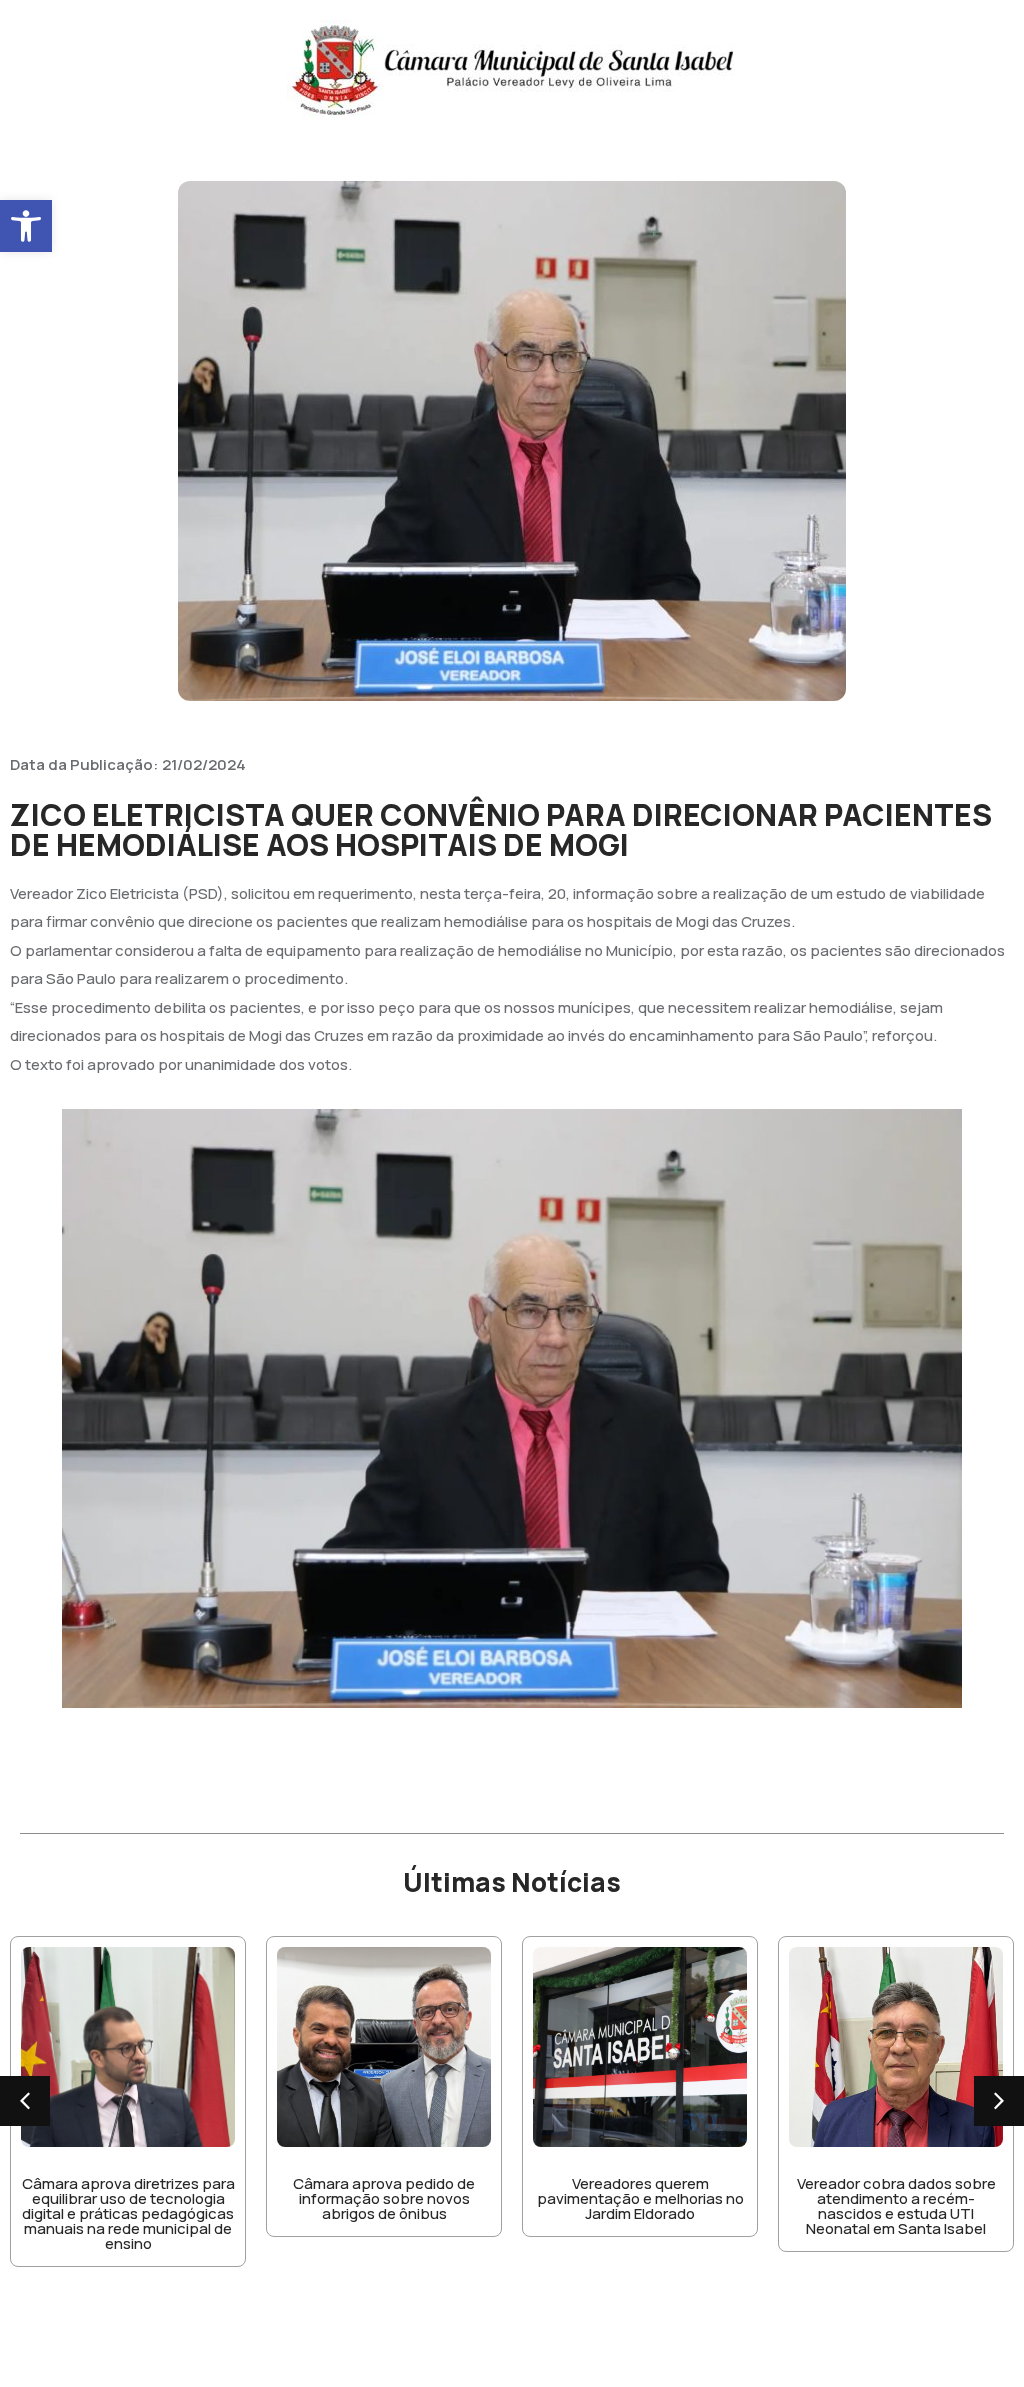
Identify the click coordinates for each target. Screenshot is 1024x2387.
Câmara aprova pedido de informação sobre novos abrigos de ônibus (384, 2198)
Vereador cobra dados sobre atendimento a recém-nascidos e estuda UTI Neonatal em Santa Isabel (896, 2206)
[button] (26, 226)
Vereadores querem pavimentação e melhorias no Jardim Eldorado (640, 2198)
